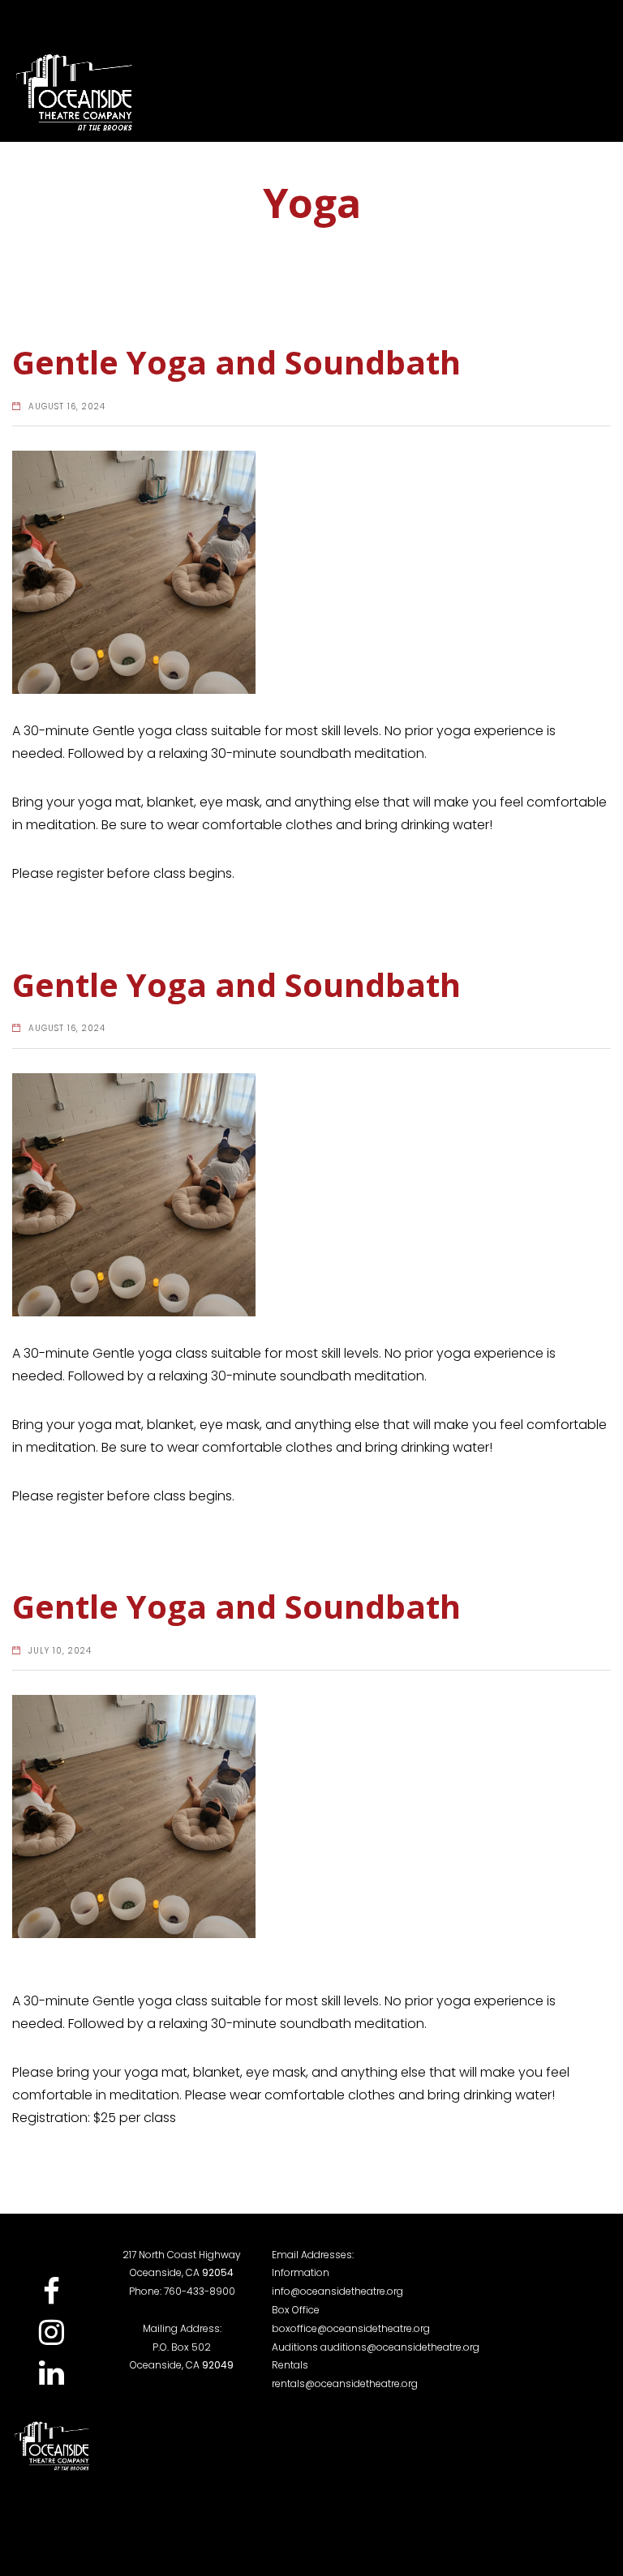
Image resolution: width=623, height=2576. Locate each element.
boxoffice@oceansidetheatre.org (351, 2328)
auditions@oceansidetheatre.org (400, 2347)
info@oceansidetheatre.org (337, 2291)
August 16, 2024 (67, 407)
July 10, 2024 (60, 1651)
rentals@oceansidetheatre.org (345, 2383)
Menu (571, 93)
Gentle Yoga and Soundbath (236, 362)
